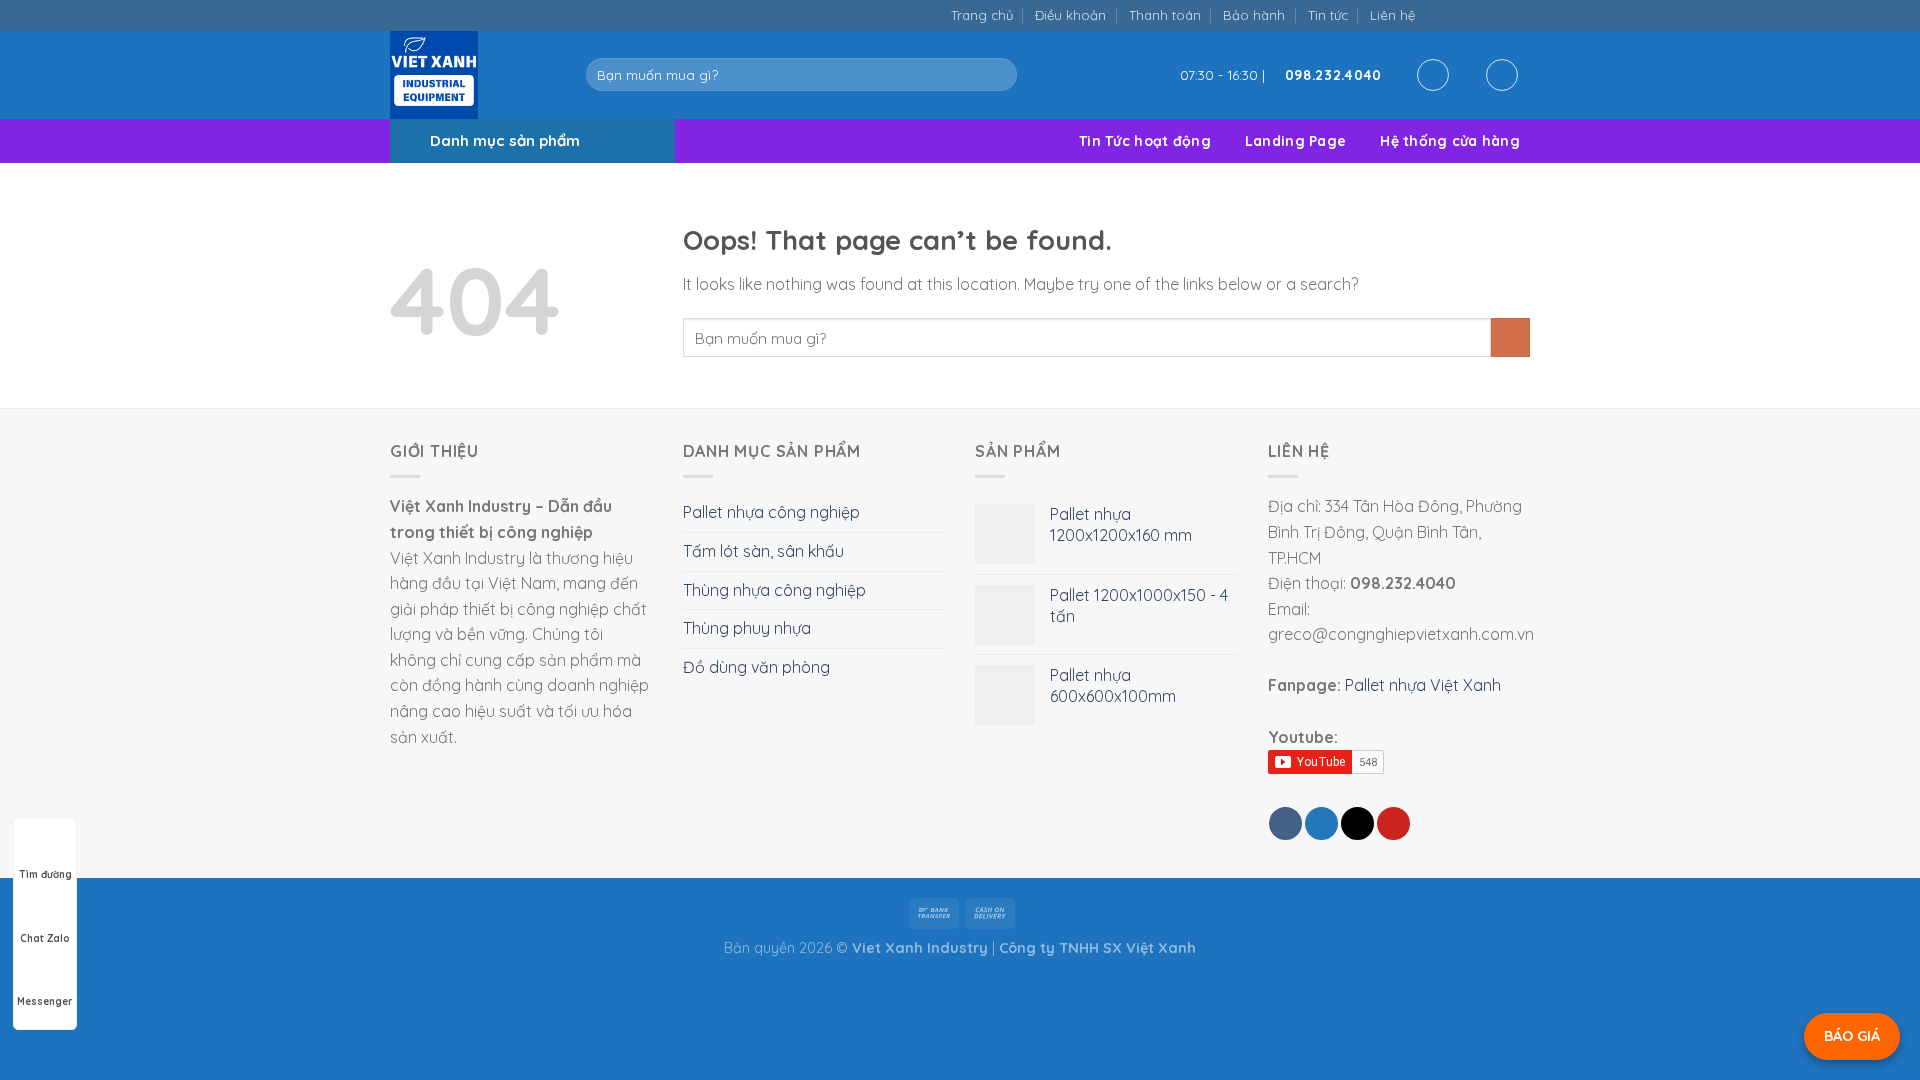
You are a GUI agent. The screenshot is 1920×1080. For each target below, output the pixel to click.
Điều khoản (1070, 15)
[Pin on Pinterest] (1393, 823)
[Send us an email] (1478, 14)
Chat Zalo (45, 938)
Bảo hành (1254, 15)
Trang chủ (982, 15)
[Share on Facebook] (1285, 823)
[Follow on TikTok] (1457, 14)
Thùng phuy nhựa (747, 628)
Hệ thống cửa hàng (1450, 141)
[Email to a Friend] (1357, 823)
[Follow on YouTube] (1519, 14)
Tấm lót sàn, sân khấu (763, 551)
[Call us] (1498, 14)
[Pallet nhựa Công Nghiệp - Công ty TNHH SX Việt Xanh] (473, 75)
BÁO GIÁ (1852, 1036)
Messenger (45, 1001)
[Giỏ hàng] (1502, 75)
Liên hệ (1392, 15)
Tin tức (1328, 15)
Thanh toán (1165, 15)
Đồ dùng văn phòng (756, 667)
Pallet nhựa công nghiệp (771, 512)
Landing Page (1295, 141)
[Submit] (997, 75)
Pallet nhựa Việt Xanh (1423, 685)
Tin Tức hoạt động (1145, 141)
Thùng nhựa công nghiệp (774, 590)
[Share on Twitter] (1321, 823)
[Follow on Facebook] (1436, 14)
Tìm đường (45, 874)
